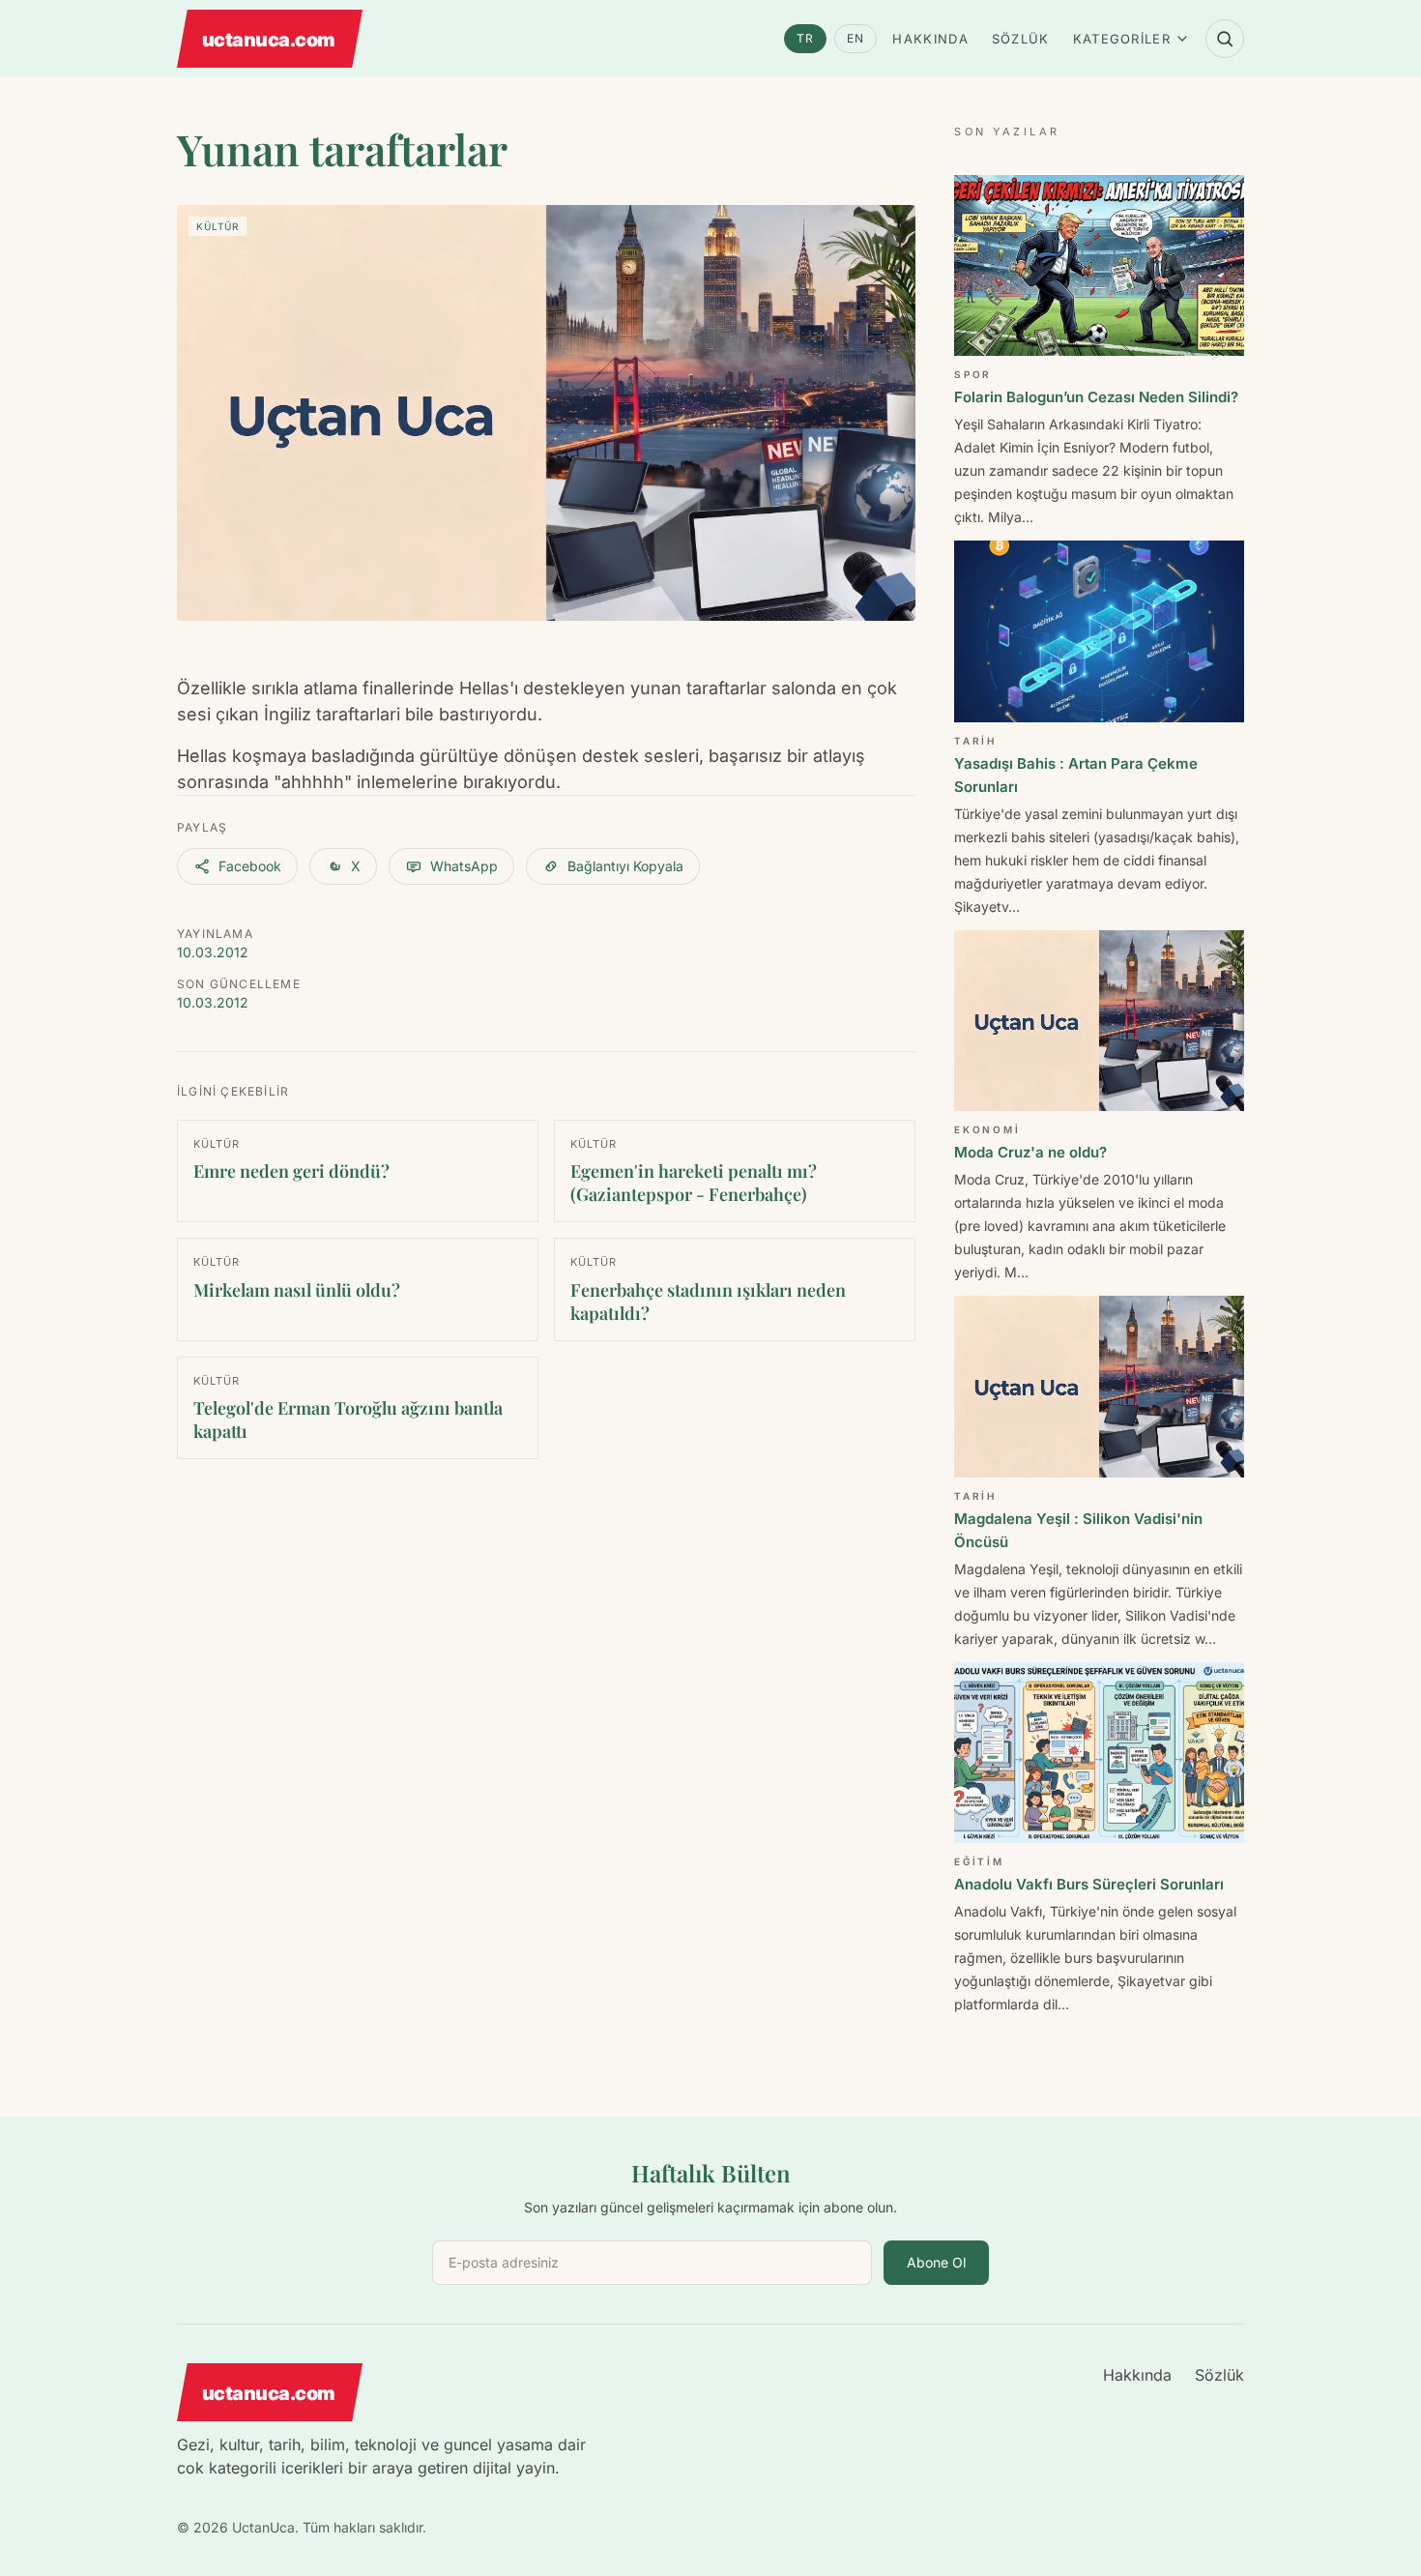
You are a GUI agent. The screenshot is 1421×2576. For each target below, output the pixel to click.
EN (855, 38)
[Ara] (1225, 39)
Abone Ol (936, 2262)
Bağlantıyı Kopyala (625, 866)
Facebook (250, 866)
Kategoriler (1122, 39)
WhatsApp (464, 866)
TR (805, 38)
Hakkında (930, 39)
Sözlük (1021, 39)
